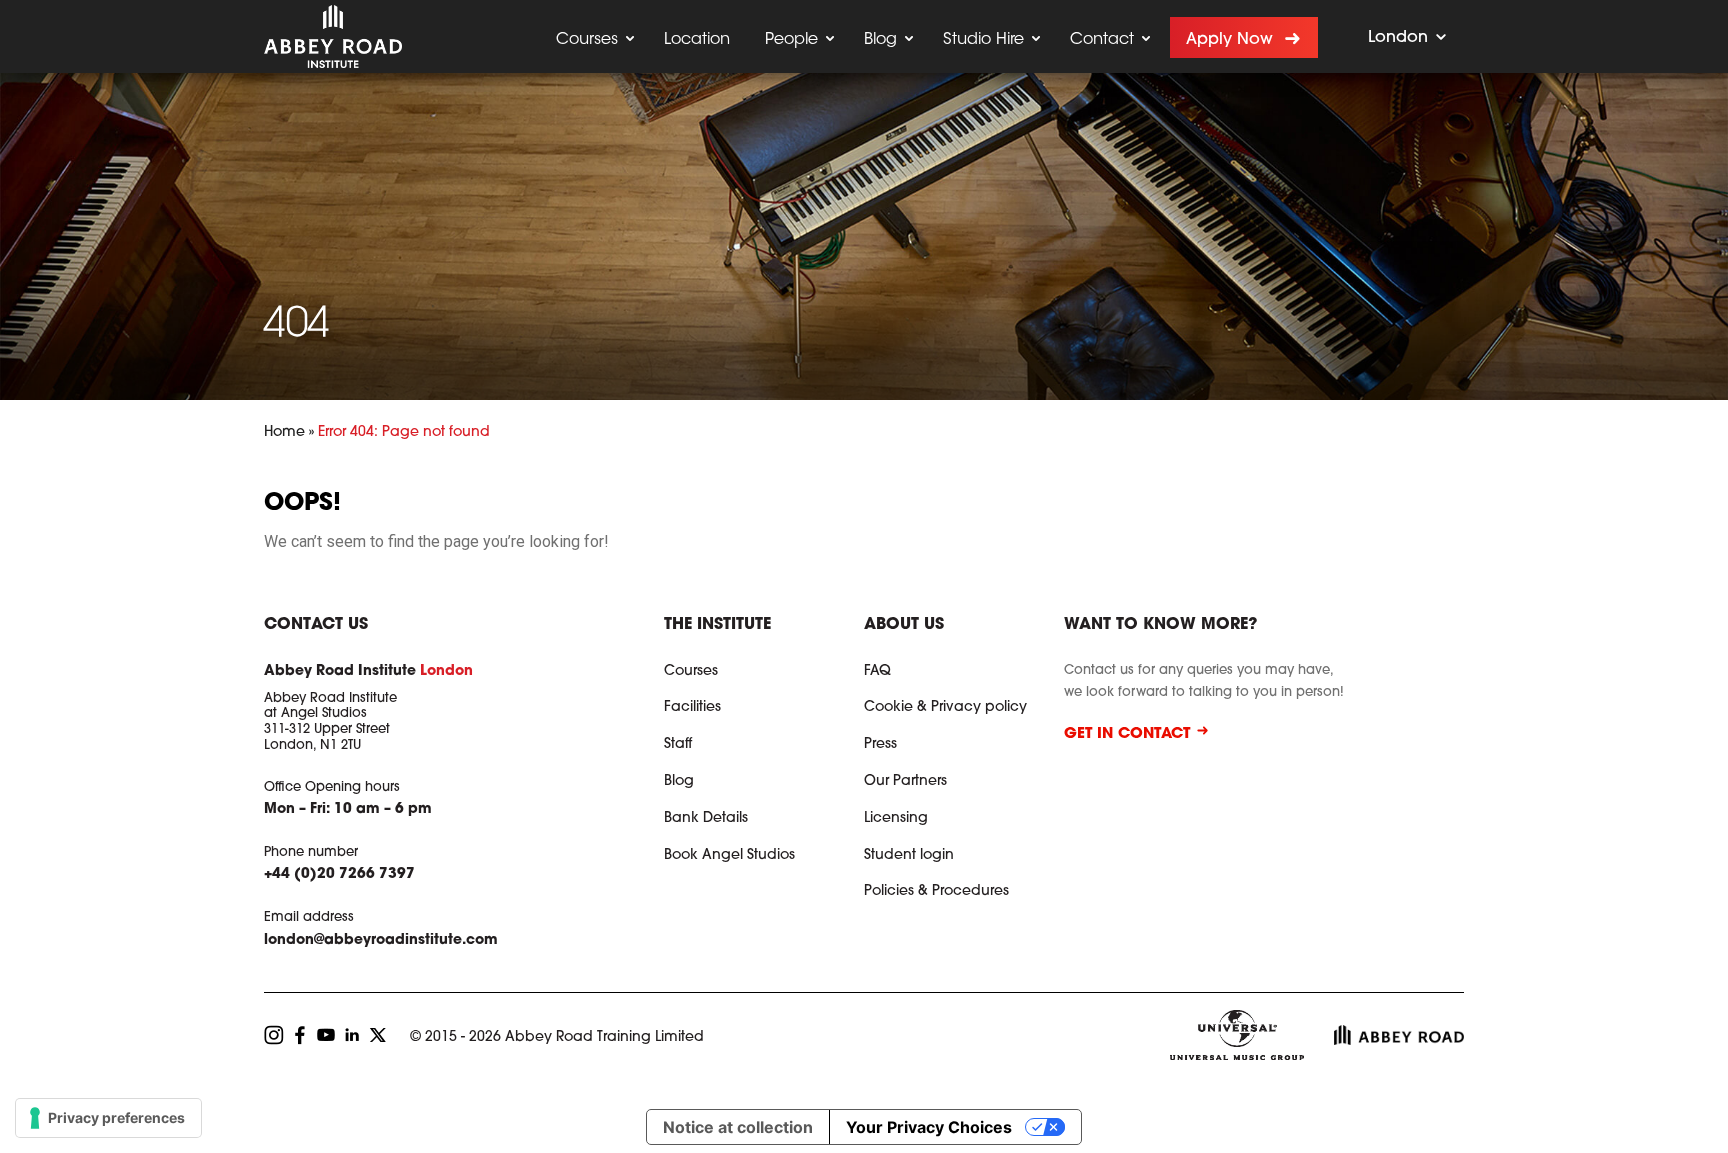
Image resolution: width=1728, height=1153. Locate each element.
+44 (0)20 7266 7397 (339, 875)
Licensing (896, 819)
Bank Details (706, 819)
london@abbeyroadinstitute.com (381, 941)
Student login (909, 856)
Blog (880, 40)
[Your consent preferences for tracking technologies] (108, 1118)
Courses (587, 40)
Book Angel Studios (729, 856)
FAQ (877, 672)
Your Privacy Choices (929, 1127)
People (791, 40)
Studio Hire (983, 40)
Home (284, 433)
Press (880, 745)
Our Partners (905, 782)
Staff (678, 745)
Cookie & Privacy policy (945, 708)
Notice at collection (738, 1127)
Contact (1102, 40)
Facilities (692, 708)
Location (697, 40)
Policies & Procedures (936, 892)
